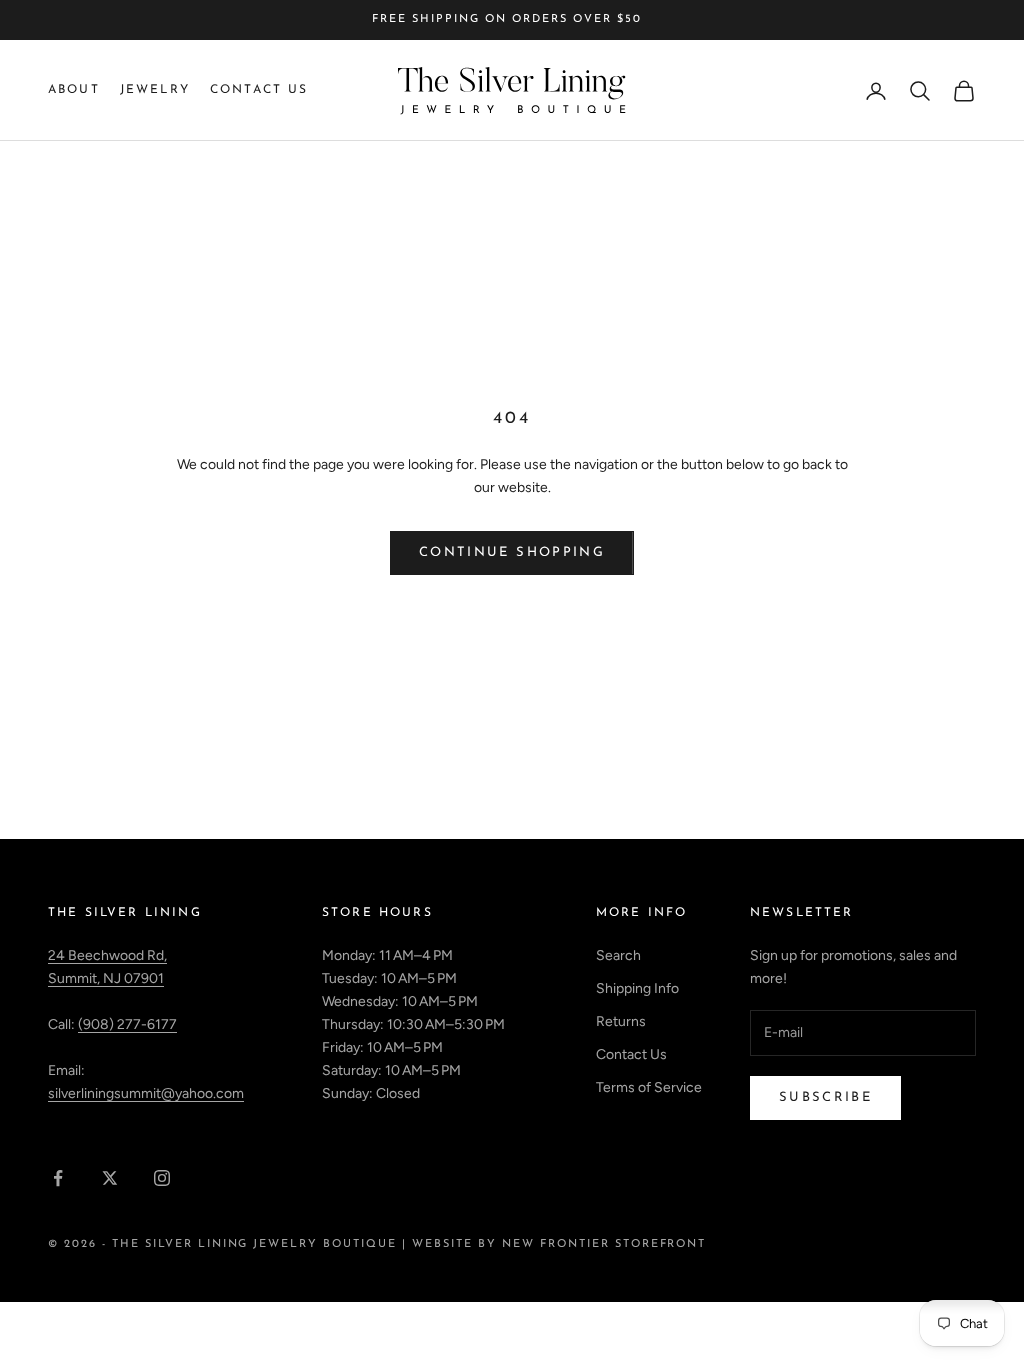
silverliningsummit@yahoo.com (146, 1093)
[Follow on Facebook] (58, 1178)
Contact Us (259, 90)
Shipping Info (637, 988)
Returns (621, 1021)
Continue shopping (512, 552)
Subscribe (825, 1097)
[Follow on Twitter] (110, 1178)
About (74, 90)
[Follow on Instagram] (162, 1178)
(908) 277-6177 (127, 1024)
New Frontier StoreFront (604, 1244)
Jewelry (155, 90)
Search (618, 955)
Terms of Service (649, 1087)
